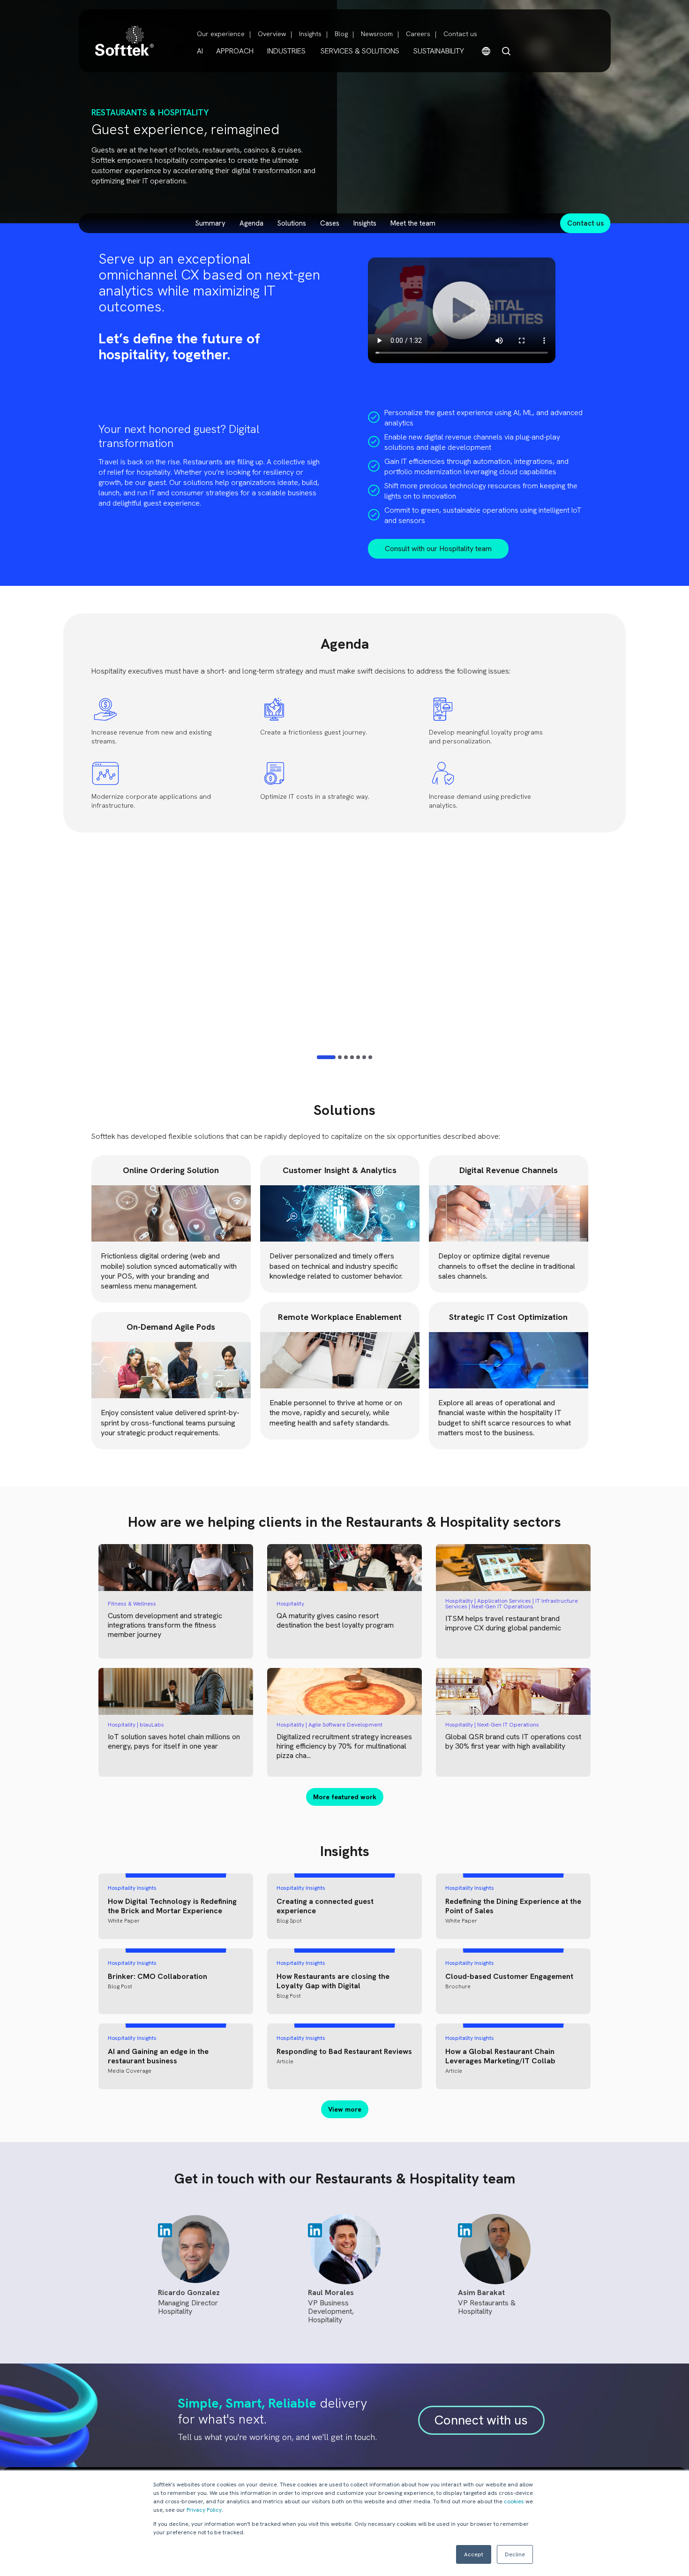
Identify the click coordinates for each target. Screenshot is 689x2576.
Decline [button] (515, 2554)
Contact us (460, 34)
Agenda (251, 223)
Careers (418, 34)
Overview (272, 34)
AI (200, 51)
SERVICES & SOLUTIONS (360, 51)
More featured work (345, 1797)
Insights (310, 34)
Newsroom (377, 34)
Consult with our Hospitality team (438, 549)
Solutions (292, 223)
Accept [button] (474, 2554)
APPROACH (235, 51)
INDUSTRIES (286, 51)
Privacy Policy (204, 2510)
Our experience (221, 34)
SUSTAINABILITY (439, 51)
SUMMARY (210, 223)
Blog (341, 34)
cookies (514, 2501)
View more (345, 2109)
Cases (330, 223)
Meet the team (413, 223)
